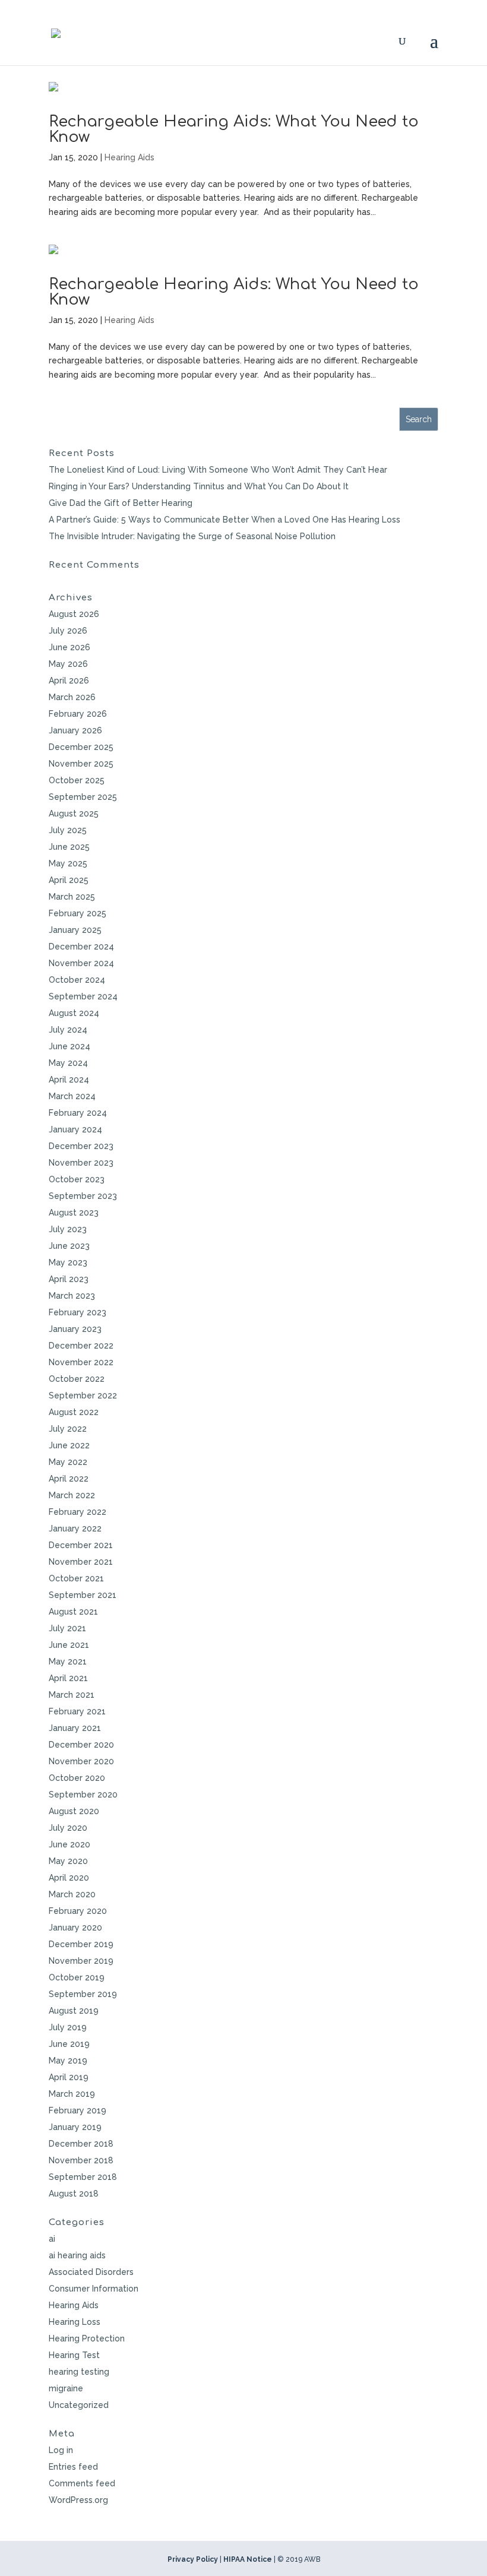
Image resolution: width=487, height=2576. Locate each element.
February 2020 (78, 1911)
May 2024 (68, 1063)
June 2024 (69, 1046)
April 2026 (69, 681)
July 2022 (68, 1429)
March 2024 (72, 1096)
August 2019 (74, 2011)
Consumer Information (94, 2289)
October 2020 (77, 1778)
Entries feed (73, 2467)
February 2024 (78, 1113)
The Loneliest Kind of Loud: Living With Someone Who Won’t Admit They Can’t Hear (218, 470)
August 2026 (74, 614)
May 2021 (68, 1662)
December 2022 (81, 1346)
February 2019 (78, 2110)
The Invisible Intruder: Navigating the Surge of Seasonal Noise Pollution (192, 536)
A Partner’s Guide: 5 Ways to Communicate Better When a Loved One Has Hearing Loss (224, 520)
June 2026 (69, 647)
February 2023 (78, 1312)
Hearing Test (74, 2355)
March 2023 (72, 1296)
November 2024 (81, 963)
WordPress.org (78, 2500)
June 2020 (69, 1844)
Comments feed (82, 2483)
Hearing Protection (87, 2338)
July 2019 (68, 2027)
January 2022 (75, 1528)
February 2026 (78, 714)
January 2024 (75, 1129)
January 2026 (75, 730)
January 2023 (75, 1329)
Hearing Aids (129, 157)
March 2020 (72, 1894)
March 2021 (72, 1695)
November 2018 (81, 2160)
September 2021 (83, 1595)
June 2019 (69, 2044)
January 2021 (75, 1728)
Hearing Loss (75, 2322)
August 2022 (74, 1412)
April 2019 (69, 2077)
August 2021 (73, 1612)
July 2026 (68, 631)
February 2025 (78, 913)
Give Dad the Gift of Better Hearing (121, 503)
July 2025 (68, 830)
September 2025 (83, 797)
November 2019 (81, 1961)
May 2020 (68, 1861)
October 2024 (77, 980)
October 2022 (77, 1379)
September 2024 (83, 996)
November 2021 (81, 1562)
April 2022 (69, 1479)
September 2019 (83, 1994)
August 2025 (74, 814)
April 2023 (69, 1279)
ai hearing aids (77, 2255)
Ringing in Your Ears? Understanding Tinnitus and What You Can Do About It (199, 486)
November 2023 (81, 1163)
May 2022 (68, 1462)
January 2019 (75, 2127)
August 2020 (74, 1811)
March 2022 (72, 1495)
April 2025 (69, 880)
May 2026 (68, 664)
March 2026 (72, 697)
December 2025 (81, 747)
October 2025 (77, 780)
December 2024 (81, 947)
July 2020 (68, 1828)
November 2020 (81, 1761)
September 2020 (83, 1795)
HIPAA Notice (248, 2559)
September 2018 (83, 2177)
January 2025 (75, 930)
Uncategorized (79, 2405)
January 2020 (75, 1928)
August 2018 (74, 2194)
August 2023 (74, 1213)
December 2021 (81, 1545)
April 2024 (69, 1080)
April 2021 (68, 1678)
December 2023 (81, 1146)
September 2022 (83, 1395)
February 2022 (78, 1512)
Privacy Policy (193, 2559)
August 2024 (74, 1013)
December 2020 (81, 1745)
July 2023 (68, 1229)
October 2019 (77, 1977)
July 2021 (67, 1628)
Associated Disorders (91, 2272)
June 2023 (69, 1246)
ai (52, 2239)
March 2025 (72, 897)
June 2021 (69, 1645)
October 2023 (77, 1179)
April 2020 (69, 1878)
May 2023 (68, 1262)
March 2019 (72, 2094)
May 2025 (68, 863)
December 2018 (81, 2144)
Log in (61, 2450)
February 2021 (77, 1711)
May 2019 (68, 2061)
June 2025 (69, 847)
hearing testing (79, 2372)
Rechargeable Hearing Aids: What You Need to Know (234, 129)
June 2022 (69, 1445)
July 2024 (68, 1030)
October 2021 (76, 1578)
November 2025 (81, 764)
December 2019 (81, 1944)
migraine (66, 2388)
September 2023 (83, 1196)
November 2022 (81, 1362)
